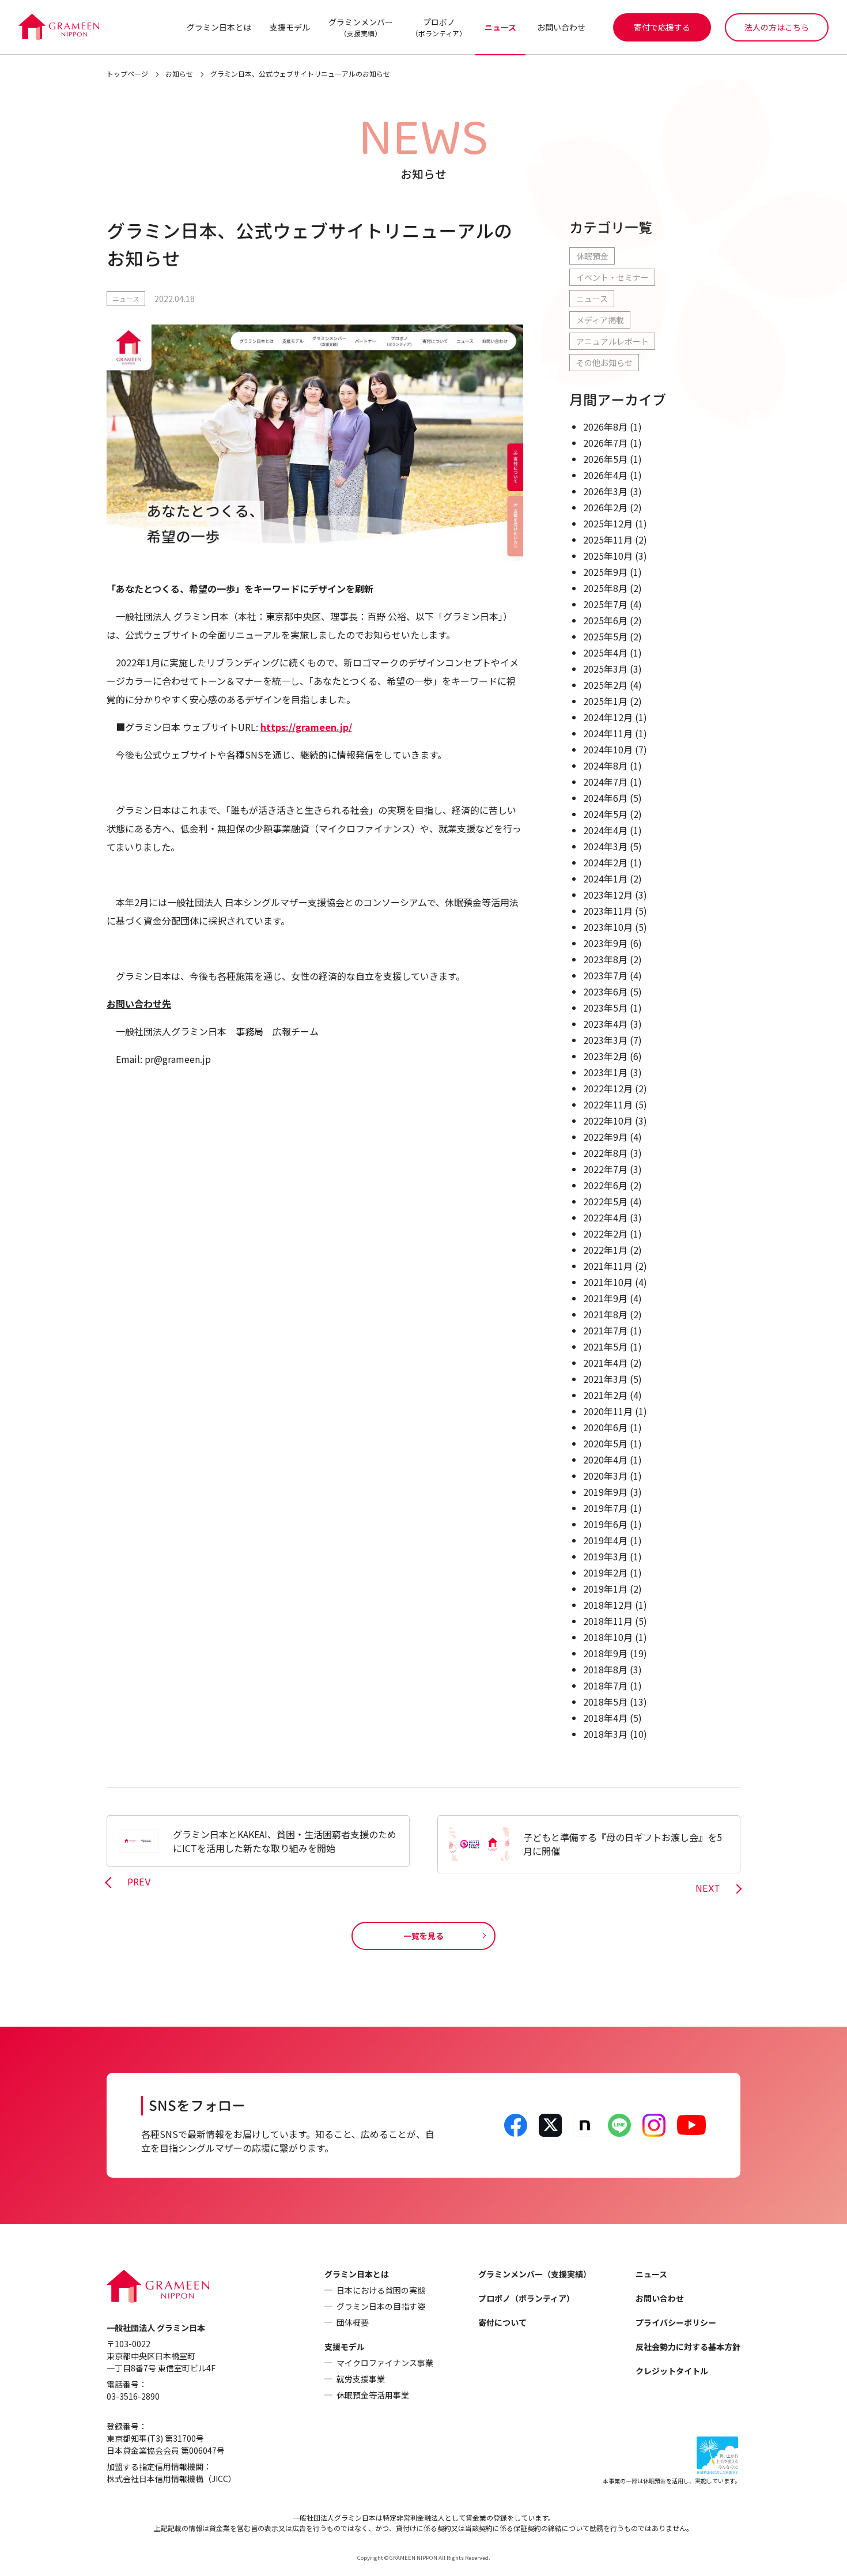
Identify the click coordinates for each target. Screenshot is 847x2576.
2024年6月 (605, 798)
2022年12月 (608, 1088)
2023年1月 (605, 1072)
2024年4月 (605, 830)
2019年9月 (605, 1492)
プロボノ (439, 27)
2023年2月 (605, 1056)
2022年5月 (605, 1201)
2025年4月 (605, 653)
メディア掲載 (600, 320)
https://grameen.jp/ (306, 727)
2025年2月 (605, 685)
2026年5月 (605, 459)
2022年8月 (605, 1153)
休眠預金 (592, 256)
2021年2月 (605, 1395)
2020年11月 (608, 1411)
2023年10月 (608, 927)
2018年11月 (608, 1621)
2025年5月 (605, 636)
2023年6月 (605, 991)
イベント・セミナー (612, 277)
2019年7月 (605, 1508)
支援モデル (290, 27)
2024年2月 (605, 862)
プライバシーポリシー (676, 2322)
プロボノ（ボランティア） (526, 2298)
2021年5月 (605, 1347)
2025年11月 (608, 540)
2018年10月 (608, 1637)
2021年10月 (608, 1282)
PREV (139, 1883)
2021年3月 (605, 1379)
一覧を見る (423, 1936)
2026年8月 (605, 427)
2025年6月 (605, 620)
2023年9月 (605, 943)
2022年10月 (608, 1121)
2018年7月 (605, 1685)
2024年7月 (605, 782)
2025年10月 (608, 556)
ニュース (500, 27)
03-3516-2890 (133, 2396)
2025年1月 (605, 701)
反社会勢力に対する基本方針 (688, 2347)
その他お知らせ (604, 363)
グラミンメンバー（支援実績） (535, 2274)
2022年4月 (605, 1217)
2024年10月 (608, 749)
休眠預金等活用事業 (373, 2395)
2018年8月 (605, 1669)
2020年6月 (605, 1427)
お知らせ (179, 73)
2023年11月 (608, 911)
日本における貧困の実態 (381, 2290)
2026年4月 (605, 475)
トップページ (127, 73)
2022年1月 (605, 1250)
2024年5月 (605, 814)
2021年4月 (605, 1363)
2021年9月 (605, 1298)
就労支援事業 (361, 2379)
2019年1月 (605, 1589)
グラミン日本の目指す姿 (381, 2306)
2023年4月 (605, 1024)
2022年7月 (605, 1169)
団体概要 (353, 2322)
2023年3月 (605, 1040)
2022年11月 (608, 1104)
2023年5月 (605, 1008)
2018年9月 (605, 1653)
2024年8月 (605, 765)
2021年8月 (605, 1314)
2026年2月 (605, 507)
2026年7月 (605, 443)
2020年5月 (605, 1443)
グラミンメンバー (361, 27)
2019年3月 (605, 1556)
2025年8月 (605, 588)
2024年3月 (605, 846)
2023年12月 (608, 895)
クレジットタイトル (672, 2371)
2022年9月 (605, 1137)
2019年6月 (605, 1524)
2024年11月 (608, 733)
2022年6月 (605, 1185)
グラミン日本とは (219, 27)
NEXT (708, 1889)
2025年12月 (608, 523)
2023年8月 (605, 959)
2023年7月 (605, 975)
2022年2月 (605, 1234)
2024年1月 (605, 878)
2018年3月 (605, 1734)
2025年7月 (605, 604)
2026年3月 (605, 491)
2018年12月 (608, 1605)
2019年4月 (605, 1540)
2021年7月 (605, 1330)
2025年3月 (605, 669)
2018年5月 (605, 1702)
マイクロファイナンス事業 (385, 2363)
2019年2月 (605, 1572)
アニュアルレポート (612, 341)
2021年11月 (608, 1266)
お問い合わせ (561, 27)
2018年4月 (605, 1718)
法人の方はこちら (777, 27)
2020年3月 (605, 1476)
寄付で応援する (662, 27)
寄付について (502, 2322)
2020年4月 (605, 1459)
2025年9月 (605, 572)
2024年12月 (608, 717)
